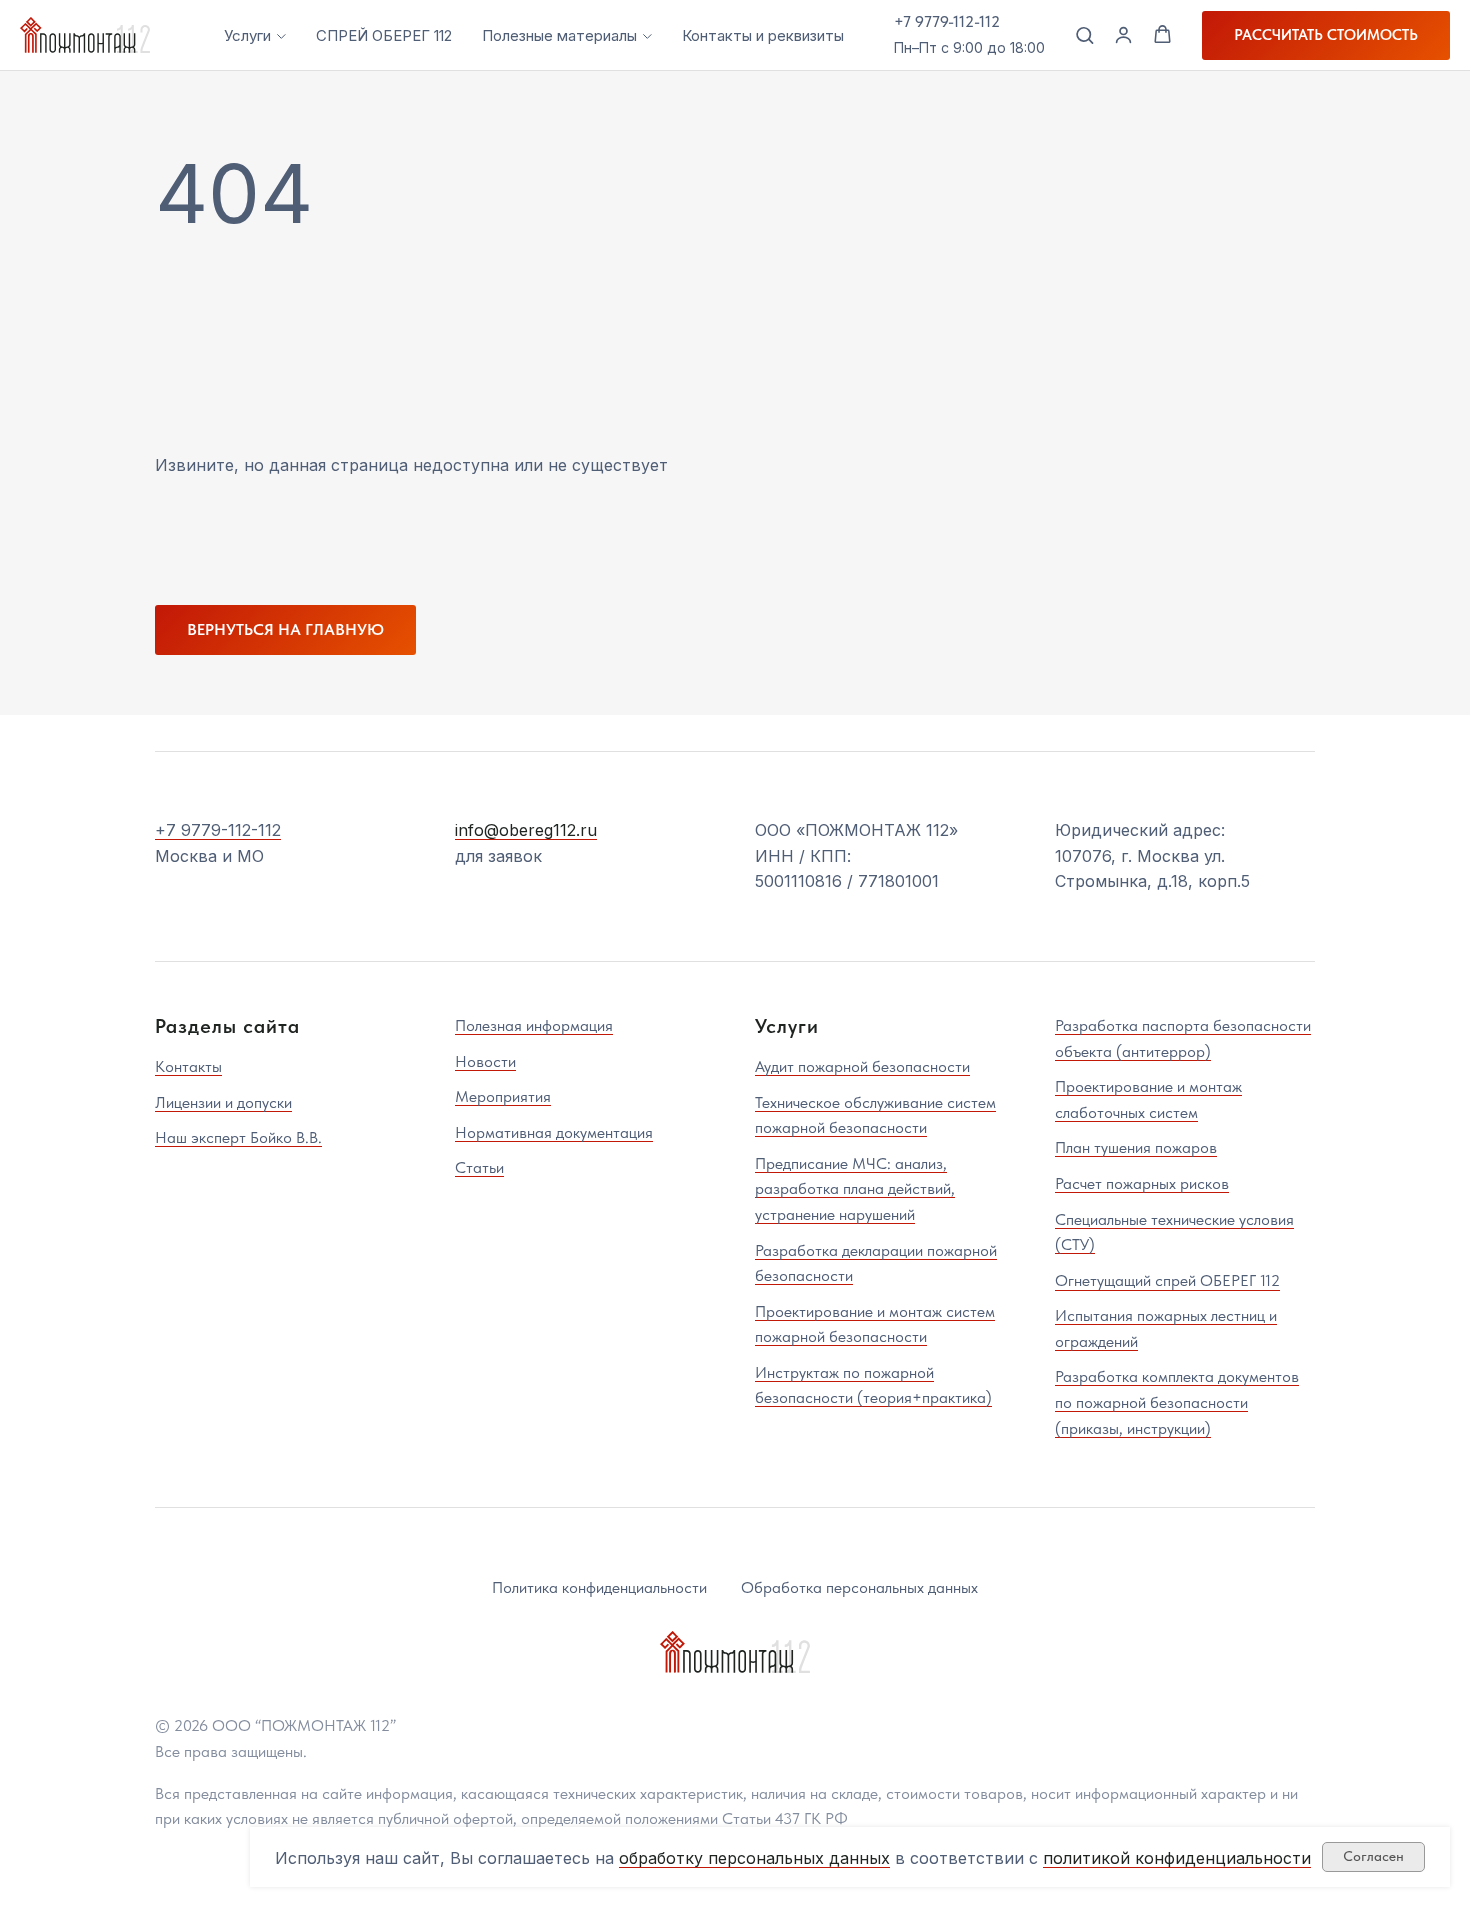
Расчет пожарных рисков (1142, 1183)
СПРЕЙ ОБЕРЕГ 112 (384, 35)
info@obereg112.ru (526, 830)
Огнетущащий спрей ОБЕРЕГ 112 (1167, 1280)
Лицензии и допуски (223, 1102)
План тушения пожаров (1136, 1147)
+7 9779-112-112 (947, 21)
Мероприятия (503, 1096)
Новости (485, 1061)
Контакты (188, 1066)
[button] (1084, 34)
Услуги (247, 35)
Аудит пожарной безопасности (862, 1066)
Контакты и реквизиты (763, 35)
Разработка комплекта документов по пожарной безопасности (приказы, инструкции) (1177, 1402)
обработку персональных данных (754, 1858)
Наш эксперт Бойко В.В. (238, 1137)
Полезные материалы (559, 35)
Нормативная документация (554, 1132)
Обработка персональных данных (859, 1587)
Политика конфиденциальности (599, 1587)
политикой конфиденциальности (1177, 1858)
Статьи (479, 1167)
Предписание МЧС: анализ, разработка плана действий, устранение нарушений (855, 1189)
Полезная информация (534, 1025)
